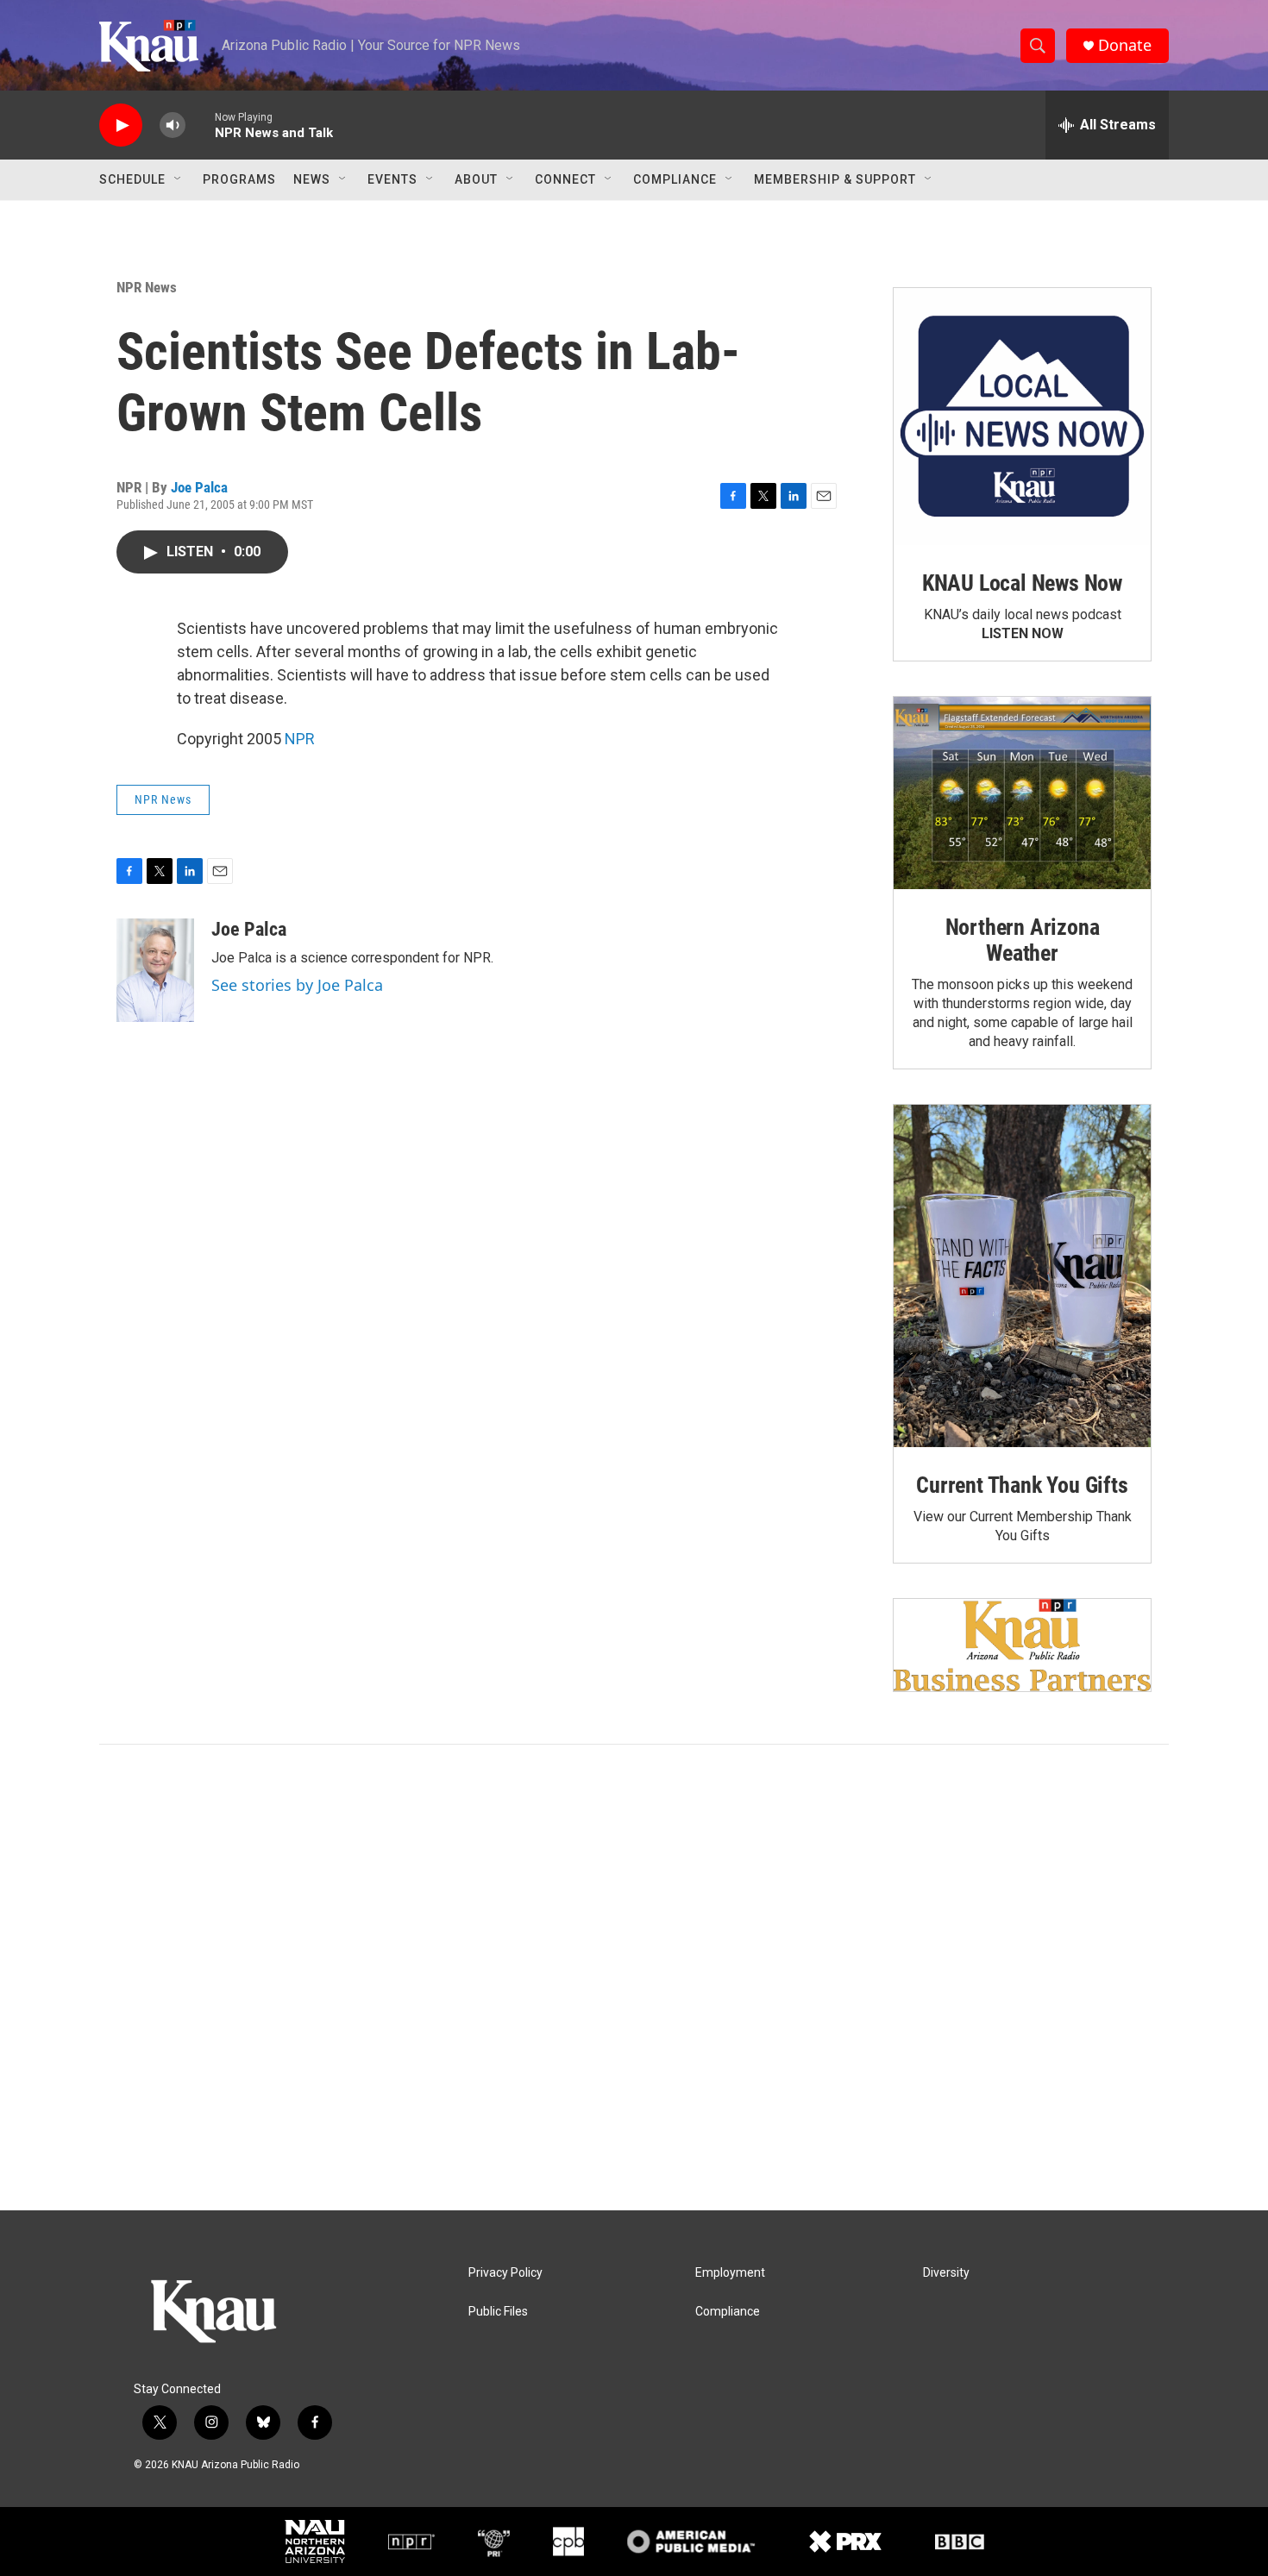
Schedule (132, 179)
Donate (1125, 45)
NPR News (147, 287)
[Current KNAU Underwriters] (1022, 1645)
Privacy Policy (505, 2273)
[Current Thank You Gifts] (1022, 1276)
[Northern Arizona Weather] (1022, 793)
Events (392, 179)
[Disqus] (634, 1977)
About (476, 179)
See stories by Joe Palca (297, 985)
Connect (565, 179)
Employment (730, 2273)
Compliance (675, 179)
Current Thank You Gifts (1022, 1485)
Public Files (498, 2312)
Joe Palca (199, 487)
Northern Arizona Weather (1023, 940)
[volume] (173, 125)
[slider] (200, 125)
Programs (239, 179)
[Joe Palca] (155, 970)
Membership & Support (835, 179)
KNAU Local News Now (1022, 583)
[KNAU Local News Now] (1022, 417)
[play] (121, 125)
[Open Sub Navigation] (179, 179)
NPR (300, 739)
